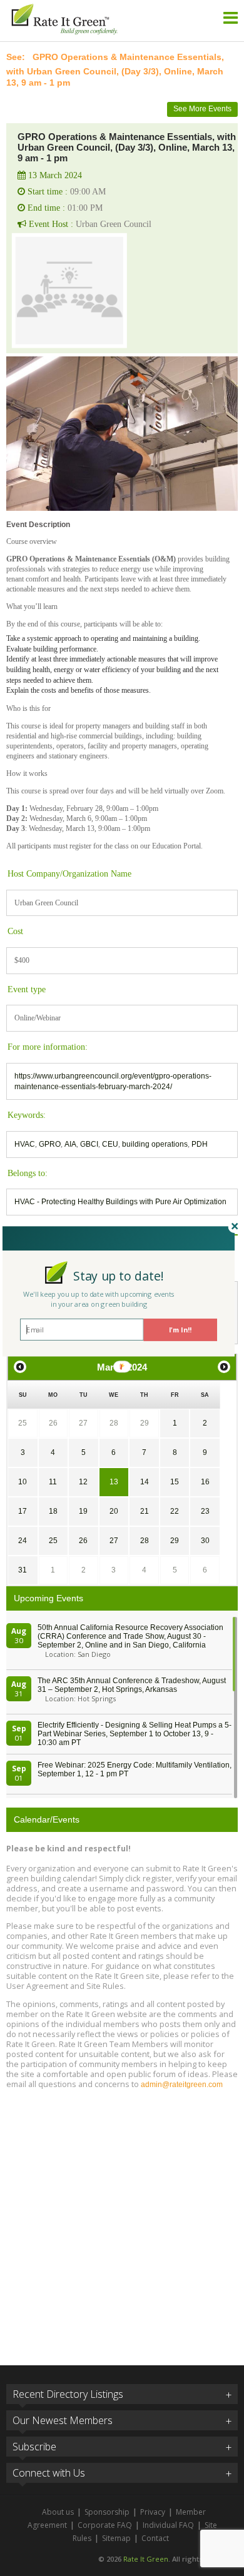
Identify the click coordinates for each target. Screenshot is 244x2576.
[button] (119, 1276)
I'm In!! (180, 1330)
